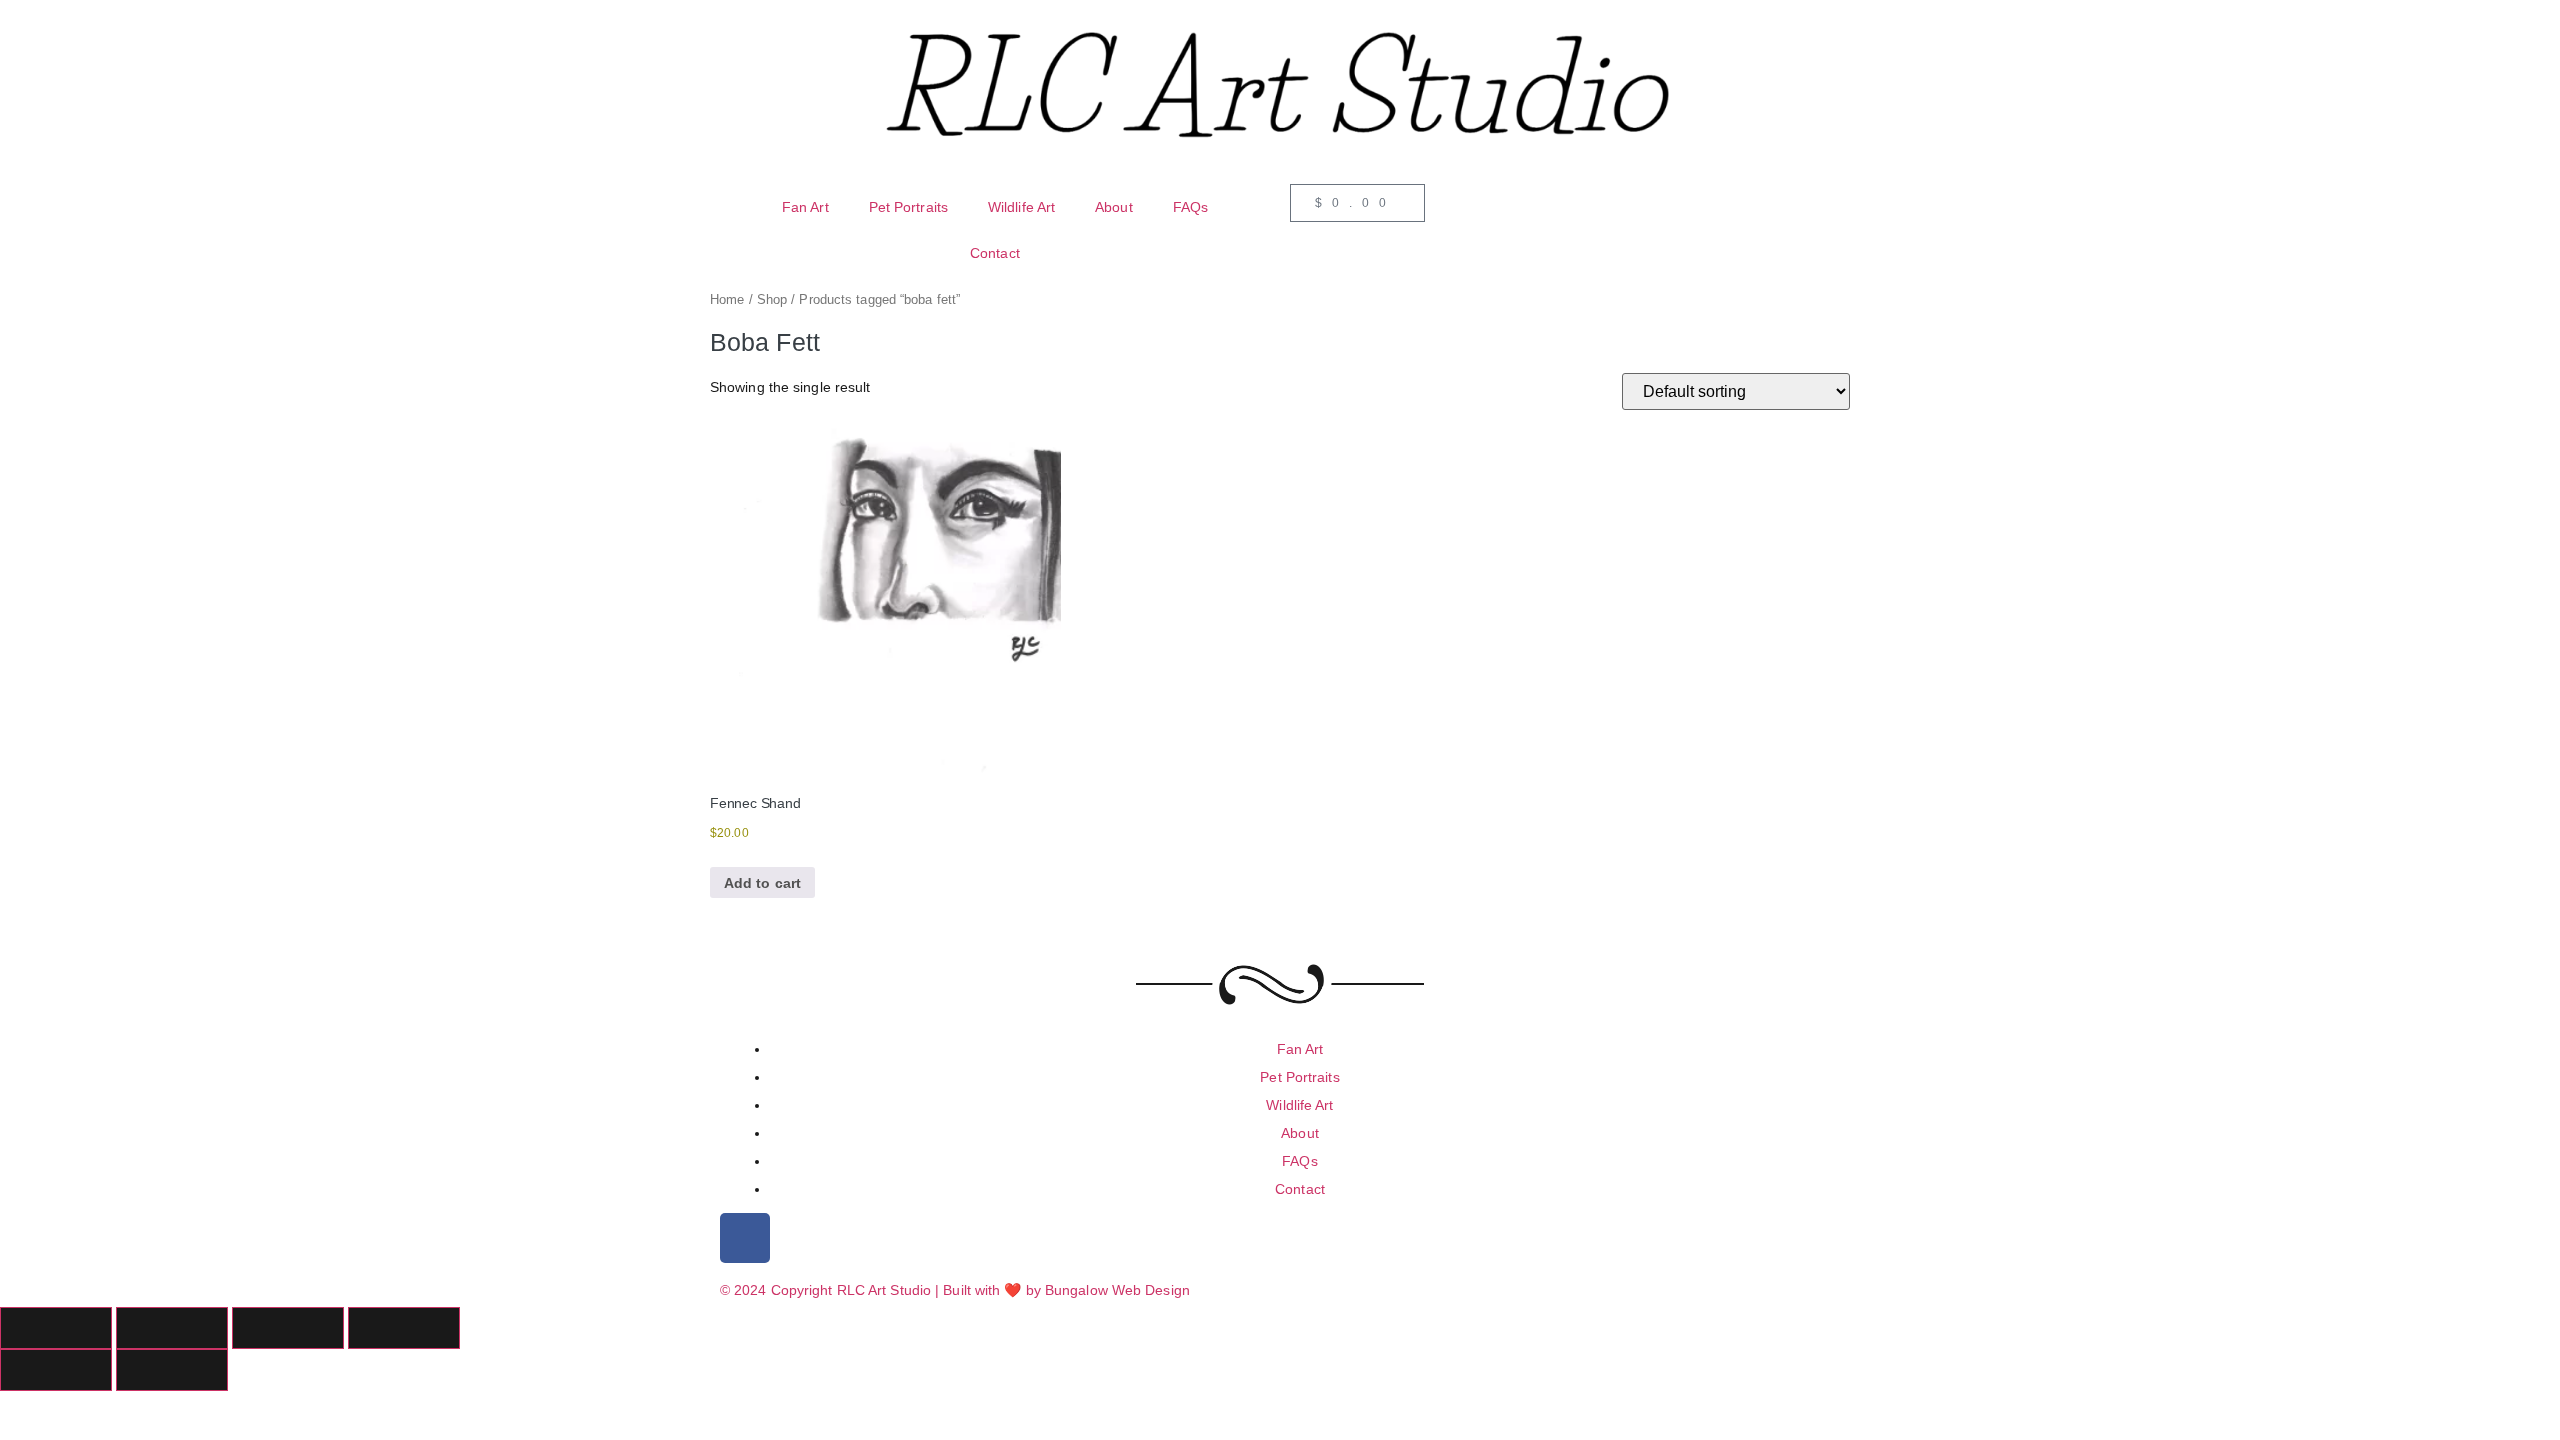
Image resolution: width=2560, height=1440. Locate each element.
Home (727, 299)
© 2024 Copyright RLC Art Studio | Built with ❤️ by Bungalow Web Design (955, 1290)
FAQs (1190, 207)
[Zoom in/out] (56, 1328)
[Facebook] (745, 1238)
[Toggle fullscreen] (172, 1328)
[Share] (288, 1328)
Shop (772, 299)
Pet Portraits (908, 207)
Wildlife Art (1021, 207)
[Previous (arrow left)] (56, 1370)
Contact (995, 253)
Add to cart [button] (762, 883)
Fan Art (805, 207)
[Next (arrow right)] (172, 1370)
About (1114, 207)
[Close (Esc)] (404, 1328)
